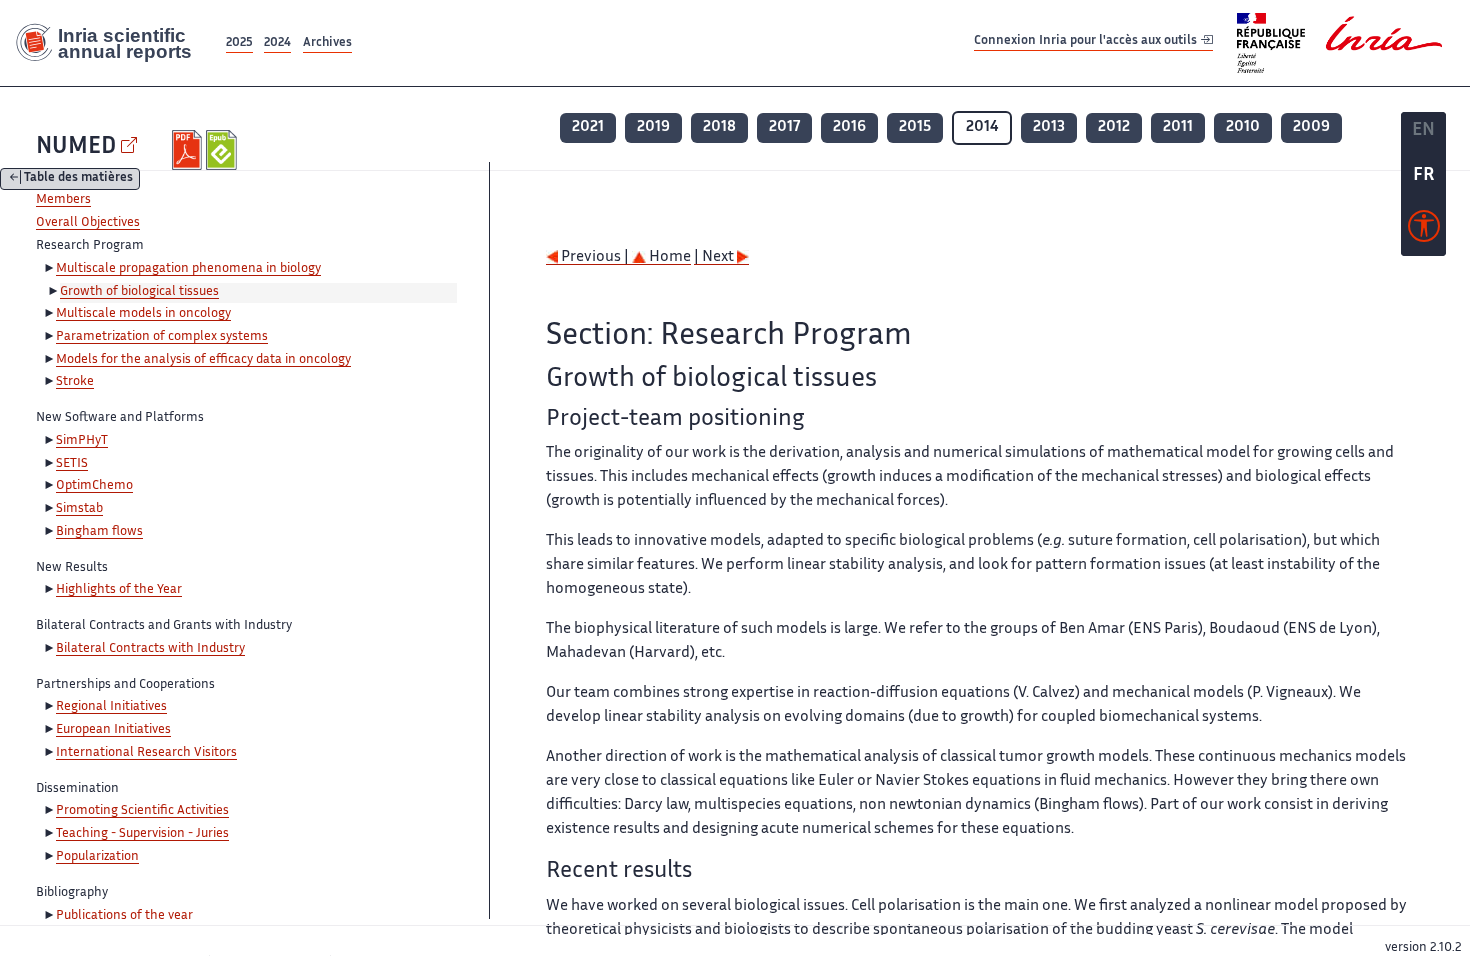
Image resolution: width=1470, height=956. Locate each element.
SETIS (72, 464)
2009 (1311, 127)
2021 (588, 127)
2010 (1243, 127)
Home (668, 257)
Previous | (595, 257)
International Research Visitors (146, 753)
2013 (1049, 127)
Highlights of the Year (119, 590)
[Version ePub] (223, 150)
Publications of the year (124, 916)
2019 (653, 127)
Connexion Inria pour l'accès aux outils (1087, 42)
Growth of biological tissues (139, 292)
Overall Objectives (88, 223)
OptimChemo (94, 486)
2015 (915, 127)
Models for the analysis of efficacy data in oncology (203, 360)
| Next (715, 257)
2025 (239, 43)
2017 (784, 127)
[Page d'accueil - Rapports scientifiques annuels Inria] (111, 43)
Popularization (97, 857)
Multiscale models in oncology (143, 314)
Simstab (79, 509)
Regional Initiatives (111, 707)
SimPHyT (82, 441)
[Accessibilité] (1424, 231)
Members (63, 200)
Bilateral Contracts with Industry (150, 649)
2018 (719, 127)
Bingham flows (99, 532)
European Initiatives (113, 730)
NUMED (76, 147)
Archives (327, 43)
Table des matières (78, 179)
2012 (1114, 127)
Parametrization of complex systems (162, 337)
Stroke (75, 382)
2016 (849, 127)
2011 (1178, 127)
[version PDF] (189, 150)
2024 (277, 43)
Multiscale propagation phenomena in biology (188, 269)
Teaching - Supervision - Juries (142, 834)
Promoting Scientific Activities (142, 811)
